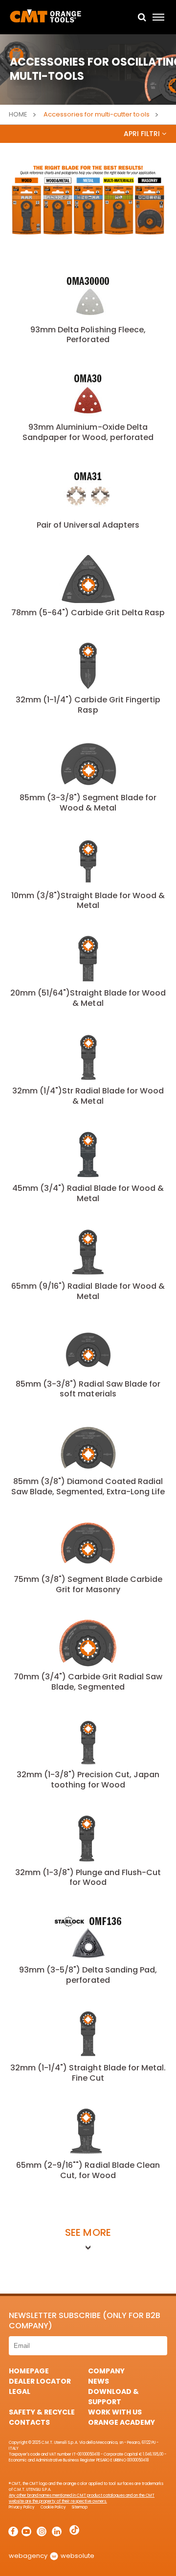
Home (18, 114)
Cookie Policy (53, 2507)
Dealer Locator (40, 2381)
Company (106, 2371)
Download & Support (113, 2397)
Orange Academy (121, 2422)
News (99, 2381)
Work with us (115, 2412)
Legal (20, 2391)
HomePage (29, 2371)
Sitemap (79, 2507)
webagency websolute (52, 2556)
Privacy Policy (22, 2507)
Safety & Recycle (42, 2412)
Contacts (29, 2422)
